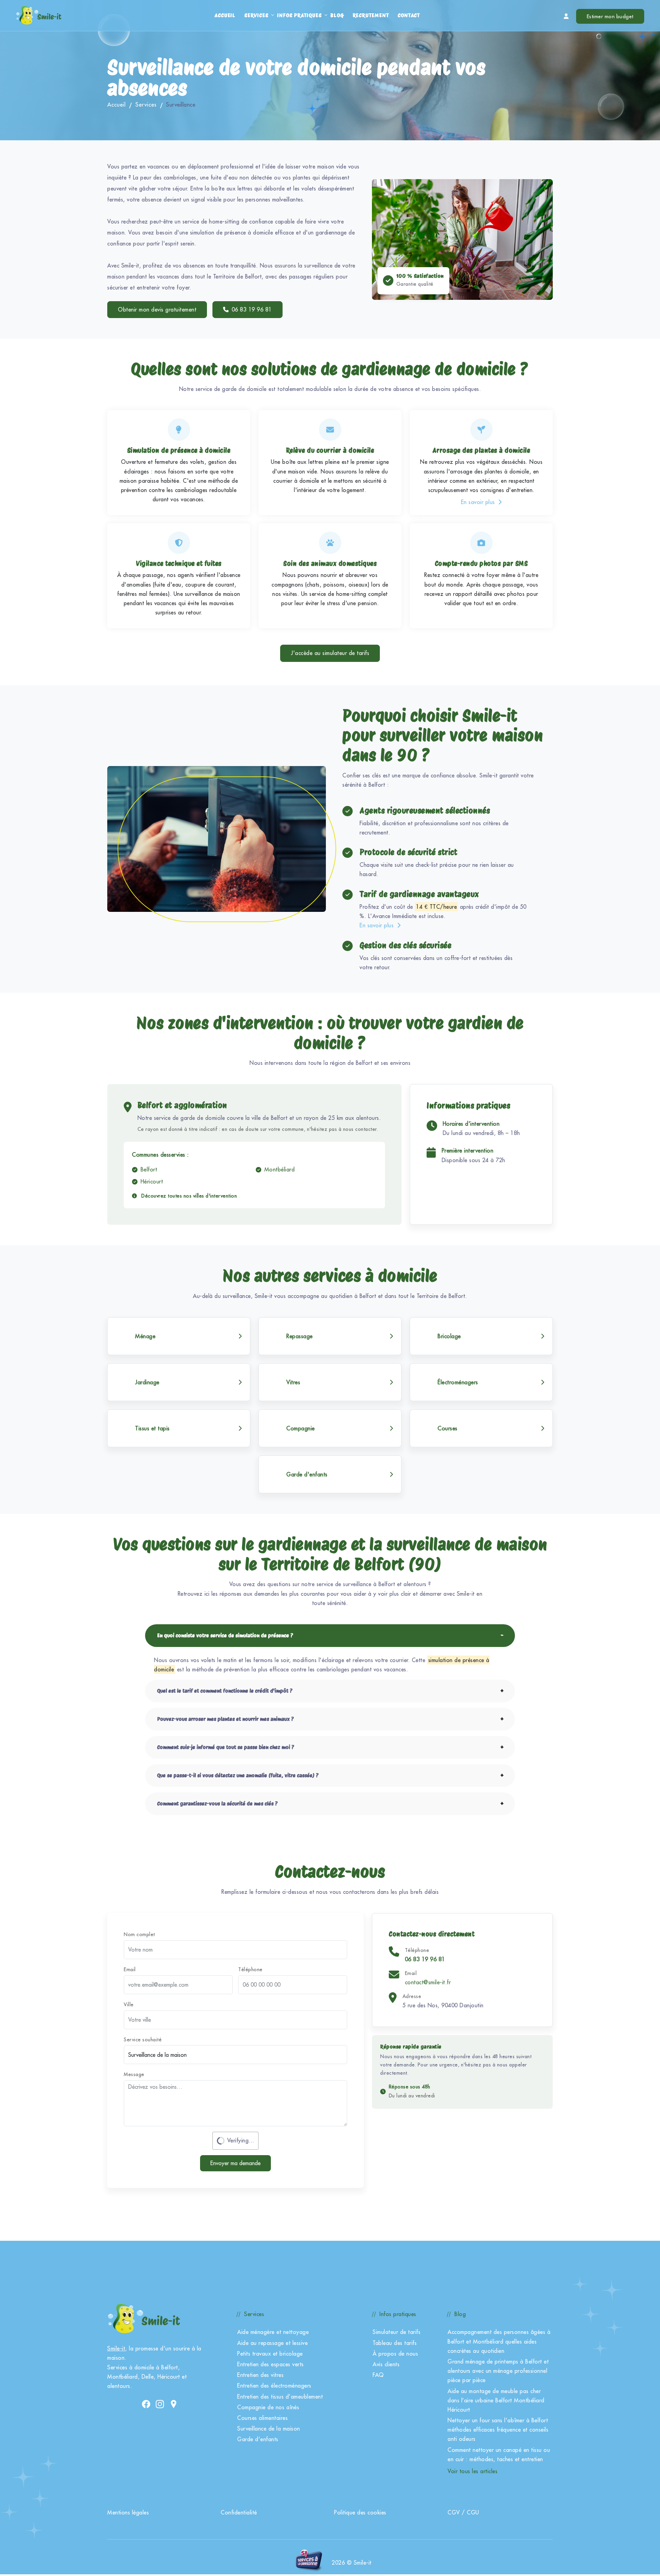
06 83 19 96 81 (252, 309)
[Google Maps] (174, 2404)
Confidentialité (239, 2512)
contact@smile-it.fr (428, 1982)
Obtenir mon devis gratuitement (157, 309)
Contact (409, 15)
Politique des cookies (360, 2512)
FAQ (378, 2375)
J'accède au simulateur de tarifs (330, 653)
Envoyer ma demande (235, 2163)
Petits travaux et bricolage (270, 2354)
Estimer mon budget (610, 16)
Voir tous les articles (472, 2471)
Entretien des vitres (260, 2375)
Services (256, 15)
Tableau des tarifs (395, 2343)
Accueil (225, 15)
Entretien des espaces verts (271, 2364)
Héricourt (152, 1181)
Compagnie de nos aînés (268, 2407)
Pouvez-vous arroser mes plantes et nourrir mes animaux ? (225, 1719)
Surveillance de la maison (269, 2428)
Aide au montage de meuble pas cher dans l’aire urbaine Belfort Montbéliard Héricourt (496, 2400)
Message (134, 2074)
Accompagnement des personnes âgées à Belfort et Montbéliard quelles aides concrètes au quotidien (499, 2341)
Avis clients (386, 2364)
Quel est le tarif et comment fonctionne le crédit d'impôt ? (225, 1691)
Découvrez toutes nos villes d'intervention (188, 1196)
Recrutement (371, 15)
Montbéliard (280, 1169)
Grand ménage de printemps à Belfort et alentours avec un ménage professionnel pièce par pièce (498, 2371)
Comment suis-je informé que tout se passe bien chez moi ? (226, 1747)
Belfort (149, 1169)
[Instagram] (160, 2404)
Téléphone (250, 1969)
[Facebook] (146, 2404)
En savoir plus (479, 502)
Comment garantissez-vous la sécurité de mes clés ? (217, 1804)
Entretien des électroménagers (274, 2386)
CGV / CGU (463, 2512)
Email (130, 1969)
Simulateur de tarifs (397, 2332)
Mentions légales (128, 2512)
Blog (337, 15)
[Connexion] (566, 16)
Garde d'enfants (258, 2439)
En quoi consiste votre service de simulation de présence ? (225, 1635)
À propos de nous (395, 2354)
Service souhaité (143, 2040)
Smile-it (116, 2348)
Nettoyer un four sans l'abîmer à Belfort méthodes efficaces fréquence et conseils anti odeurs (498, 2430)
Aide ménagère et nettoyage (273, 2332)
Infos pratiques (299, 15)
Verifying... (241, 2140)
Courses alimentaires (262, 2418)
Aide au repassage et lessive (272, 2343)
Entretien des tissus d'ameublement (280, 2397)
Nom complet (139, 1934)
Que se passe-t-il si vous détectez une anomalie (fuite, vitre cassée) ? (238, 1775)
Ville (129, 2005)
